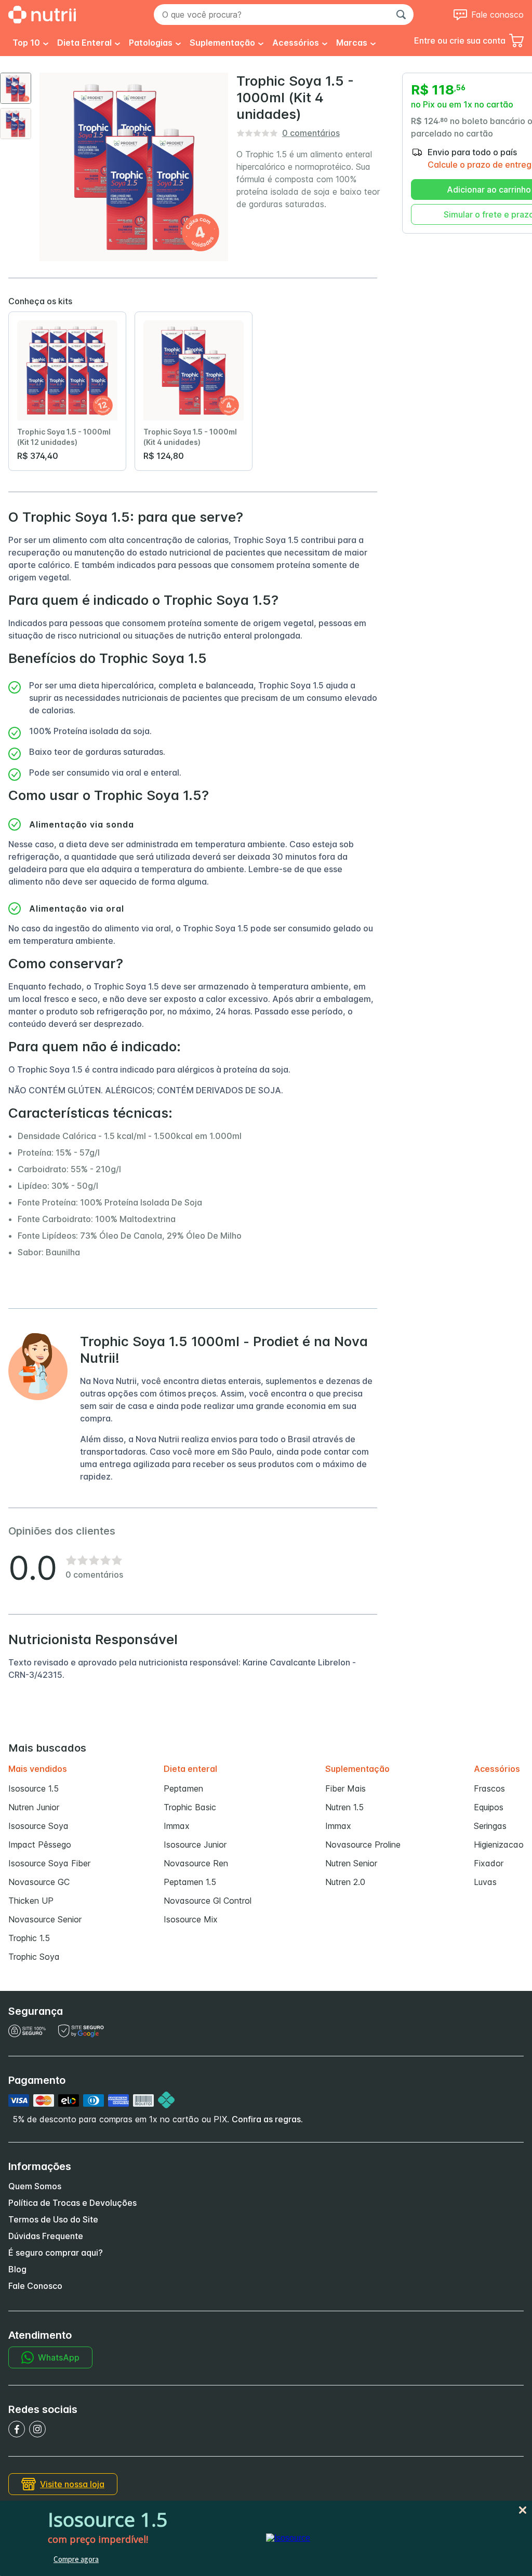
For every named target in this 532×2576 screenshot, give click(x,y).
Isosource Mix (191, 1919)
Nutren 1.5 (344, 1807)
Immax (177, 1826)
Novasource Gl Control (208, 1901)
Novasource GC (39, 1882)
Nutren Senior (351, 1863)
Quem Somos (35, 2186)
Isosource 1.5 (34, 1788)
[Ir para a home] (42, 15)
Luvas (485, 1882)
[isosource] (288, 2538)
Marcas (352, 43)
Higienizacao (499, 1845)
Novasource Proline (363, 1845)
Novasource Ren (196, 1863)
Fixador (489, 1863)
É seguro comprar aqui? (56, 2253)
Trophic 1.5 (29, 1938)
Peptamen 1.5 (190, 1882)
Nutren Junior (34, 1807)
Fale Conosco (35, 2286)
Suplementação (222, 43)
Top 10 (26, 43)
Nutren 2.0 (345, 1882)
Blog (17, 2269)
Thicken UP (31, 1901)
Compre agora (76, 2559)
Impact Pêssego (40, 1845)
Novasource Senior (45, 1919)
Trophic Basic (190, 1807)
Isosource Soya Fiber (49, 1863)
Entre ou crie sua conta (460, 40)
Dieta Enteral (84, 43)
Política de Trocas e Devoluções (72, 2203)
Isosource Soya (38, 1826)
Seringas (490, 1826)
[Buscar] (401, 15)
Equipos (489, 1807)
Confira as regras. (267, 2119)
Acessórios (296, 43)
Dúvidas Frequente (46, 2236)
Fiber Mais (345, 1788)
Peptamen (183, 1788)
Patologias (151, 43)
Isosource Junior (195, 1845)
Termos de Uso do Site (53, 2219)
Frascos (489, 1788)
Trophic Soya (34, 1957)
